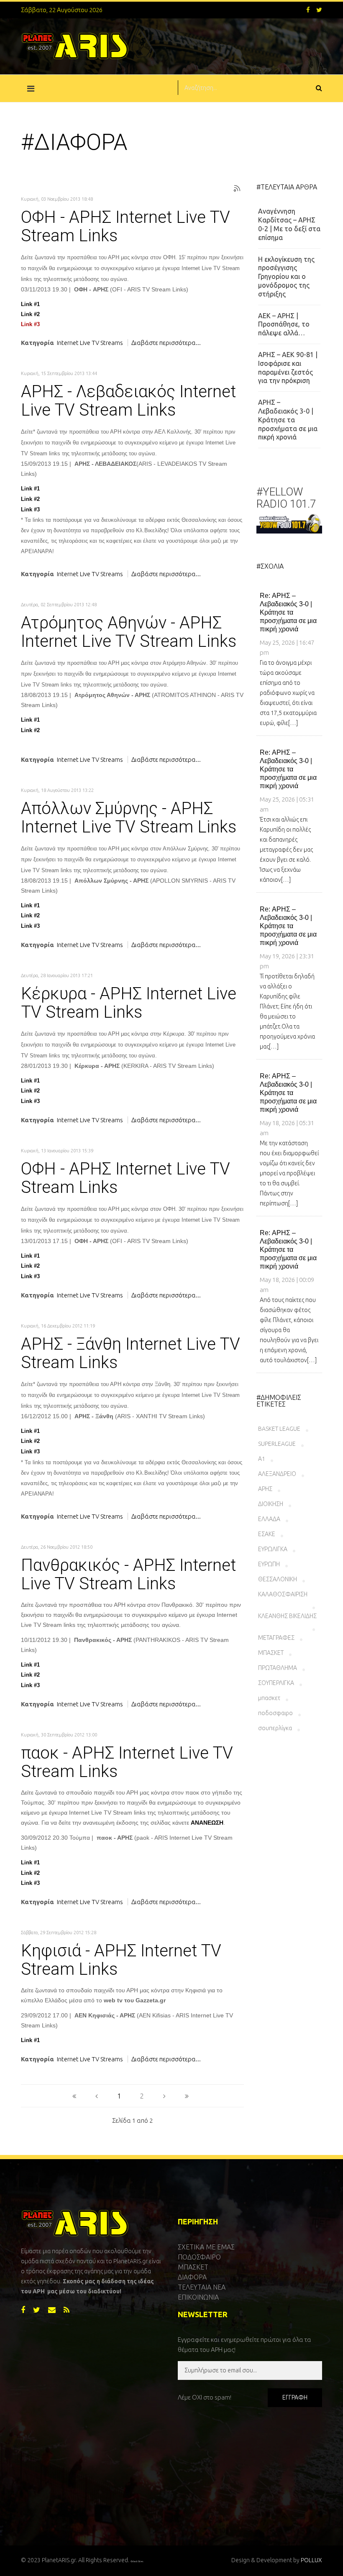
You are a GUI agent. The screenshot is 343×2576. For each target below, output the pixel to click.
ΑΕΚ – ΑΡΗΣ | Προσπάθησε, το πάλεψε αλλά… (284, 324)
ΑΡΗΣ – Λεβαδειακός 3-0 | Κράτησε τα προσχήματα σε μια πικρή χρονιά (288, 420)
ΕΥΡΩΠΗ (269, 1564)
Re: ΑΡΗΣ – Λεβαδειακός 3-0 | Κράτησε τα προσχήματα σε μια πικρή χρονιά (288, 612)
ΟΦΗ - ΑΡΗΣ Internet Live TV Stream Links (125, 227)
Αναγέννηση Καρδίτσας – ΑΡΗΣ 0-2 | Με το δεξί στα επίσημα (289, 224)
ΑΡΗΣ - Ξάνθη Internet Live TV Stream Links (131, 1353)
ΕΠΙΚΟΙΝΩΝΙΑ (198, 2297)
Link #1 (30, 304)
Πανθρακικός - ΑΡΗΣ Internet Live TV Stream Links (128, 1575)
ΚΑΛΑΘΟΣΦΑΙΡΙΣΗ (283, 1594)
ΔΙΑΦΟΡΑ (192, 2277)
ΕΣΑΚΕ (267, 1534)
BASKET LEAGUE (279, 1429)
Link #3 (30, 324)
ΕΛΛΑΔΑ (269, 1519)
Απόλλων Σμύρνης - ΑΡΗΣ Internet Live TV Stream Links (129, 818)
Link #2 (30, 314)
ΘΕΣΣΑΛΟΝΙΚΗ (278, 1579)
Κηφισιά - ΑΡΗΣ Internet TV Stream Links (121, 1960)
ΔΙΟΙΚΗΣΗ (271, 1504)
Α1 (262, 1459)
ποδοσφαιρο (275, 1713)
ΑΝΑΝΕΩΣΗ (207, 1823)
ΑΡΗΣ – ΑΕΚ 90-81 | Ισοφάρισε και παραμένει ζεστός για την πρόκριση (288, 368)
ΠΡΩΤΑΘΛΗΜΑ (278, 1668)
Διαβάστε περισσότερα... (166, 343)
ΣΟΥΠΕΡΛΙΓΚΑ (276, 1683)
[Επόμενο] (164, 2096)
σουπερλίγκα (275, 1728)
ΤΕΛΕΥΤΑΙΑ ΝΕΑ (202, 2287)
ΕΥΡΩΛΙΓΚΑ (273, 1549)
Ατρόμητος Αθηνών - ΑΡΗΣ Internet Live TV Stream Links (129, 632)
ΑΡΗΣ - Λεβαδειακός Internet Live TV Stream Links (128, 401)
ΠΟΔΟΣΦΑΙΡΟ (199, 2257)
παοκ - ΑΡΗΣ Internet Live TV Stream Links (127, 1762)
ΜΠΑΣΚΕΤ (271, 1653)
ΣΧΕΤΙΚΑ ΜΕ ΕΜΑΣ (206, 2247)
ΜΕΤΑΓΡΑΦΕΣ (276, 1638)
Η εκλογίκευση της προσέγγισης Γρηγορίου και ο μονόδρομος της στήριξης (286, 277)
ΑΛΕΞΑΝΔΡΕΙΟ (277, 1474)
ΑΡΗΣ (265, 1489)
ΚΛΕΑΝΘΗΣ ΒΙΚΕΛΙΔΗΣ (287, 1616)
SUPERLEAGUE (277, 1444)
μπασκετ (269, 1698)
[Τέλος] (187, 2096)
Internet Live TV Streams (90, 343)
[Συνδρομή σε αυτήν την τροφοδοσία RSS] (237, 189)
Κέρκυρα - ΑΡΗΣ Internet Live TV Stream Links (129, 1003)
